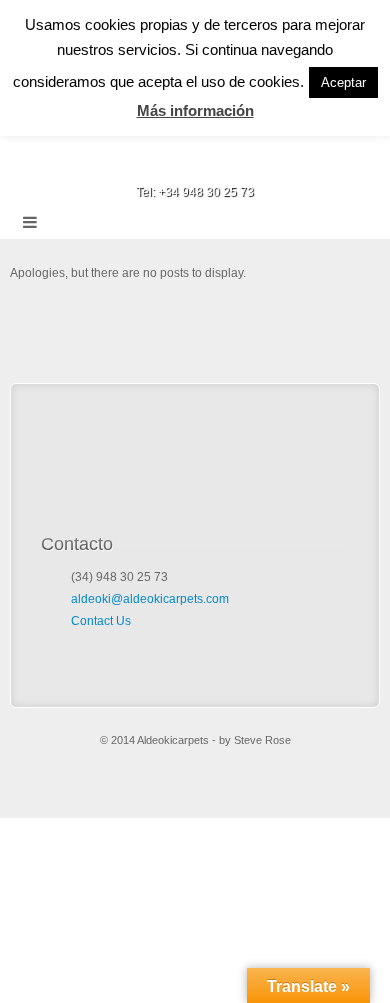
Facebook (195, 164)
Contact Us (101, 621)
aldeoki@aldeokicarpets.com (150, 599)
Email (168, 164)
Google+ (222, 164)
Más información (195, 110)
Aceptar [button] (343, 82)
